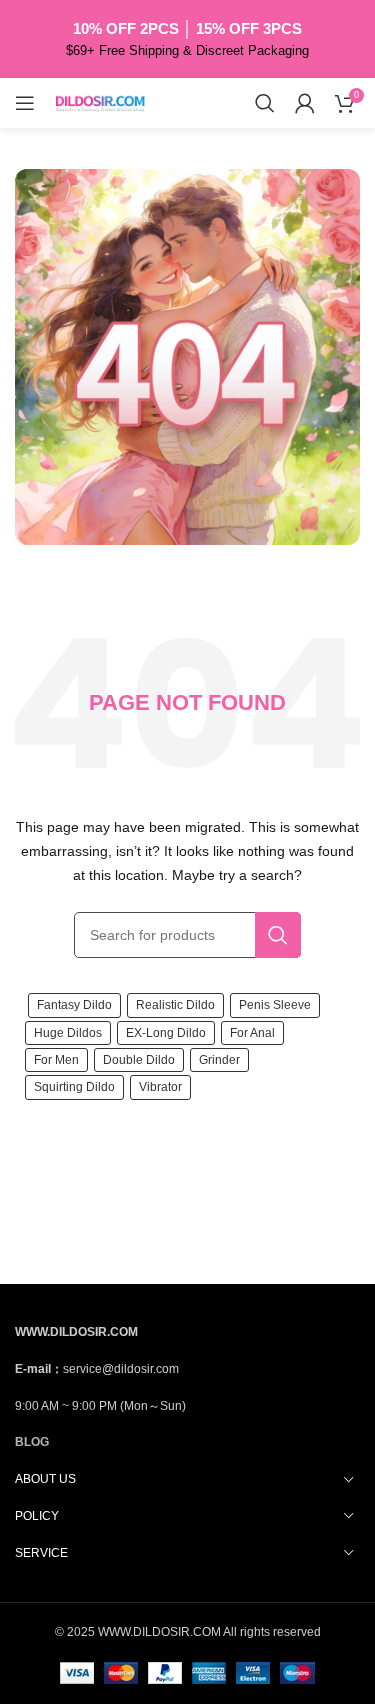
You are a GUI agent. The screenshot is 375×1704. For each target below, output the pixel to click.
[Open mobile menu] (25, 103)
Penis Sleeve (275, 1005)
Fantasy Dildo (74, 1005)
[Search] (265, 103)
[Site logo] (100, 102)
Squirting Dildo (74, 1087)
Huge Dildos (68, 1033)
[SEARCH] (278, 935)
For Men (56, 1060)
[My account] (305, 103)
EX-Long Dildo (166, 1033)
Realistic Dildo (175, 1005)
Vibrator (160, 1087)
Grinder (219, 1060)
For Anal (252, 1033)
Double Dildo (139, 1060)
